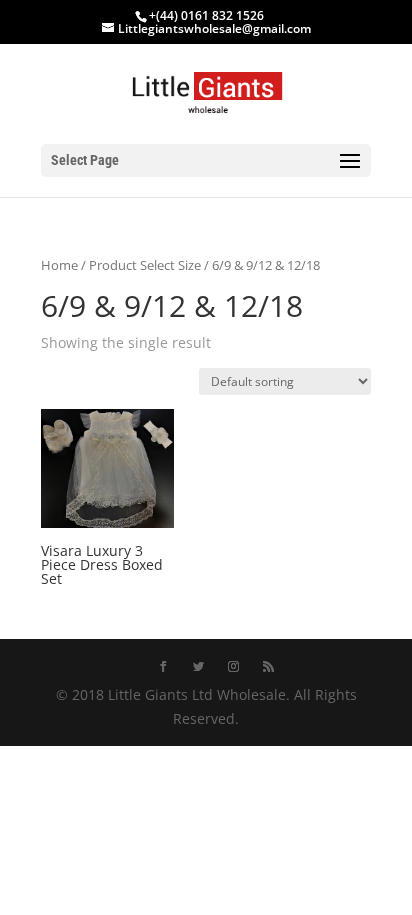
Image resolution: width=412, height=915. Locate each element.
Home (59, 265)
